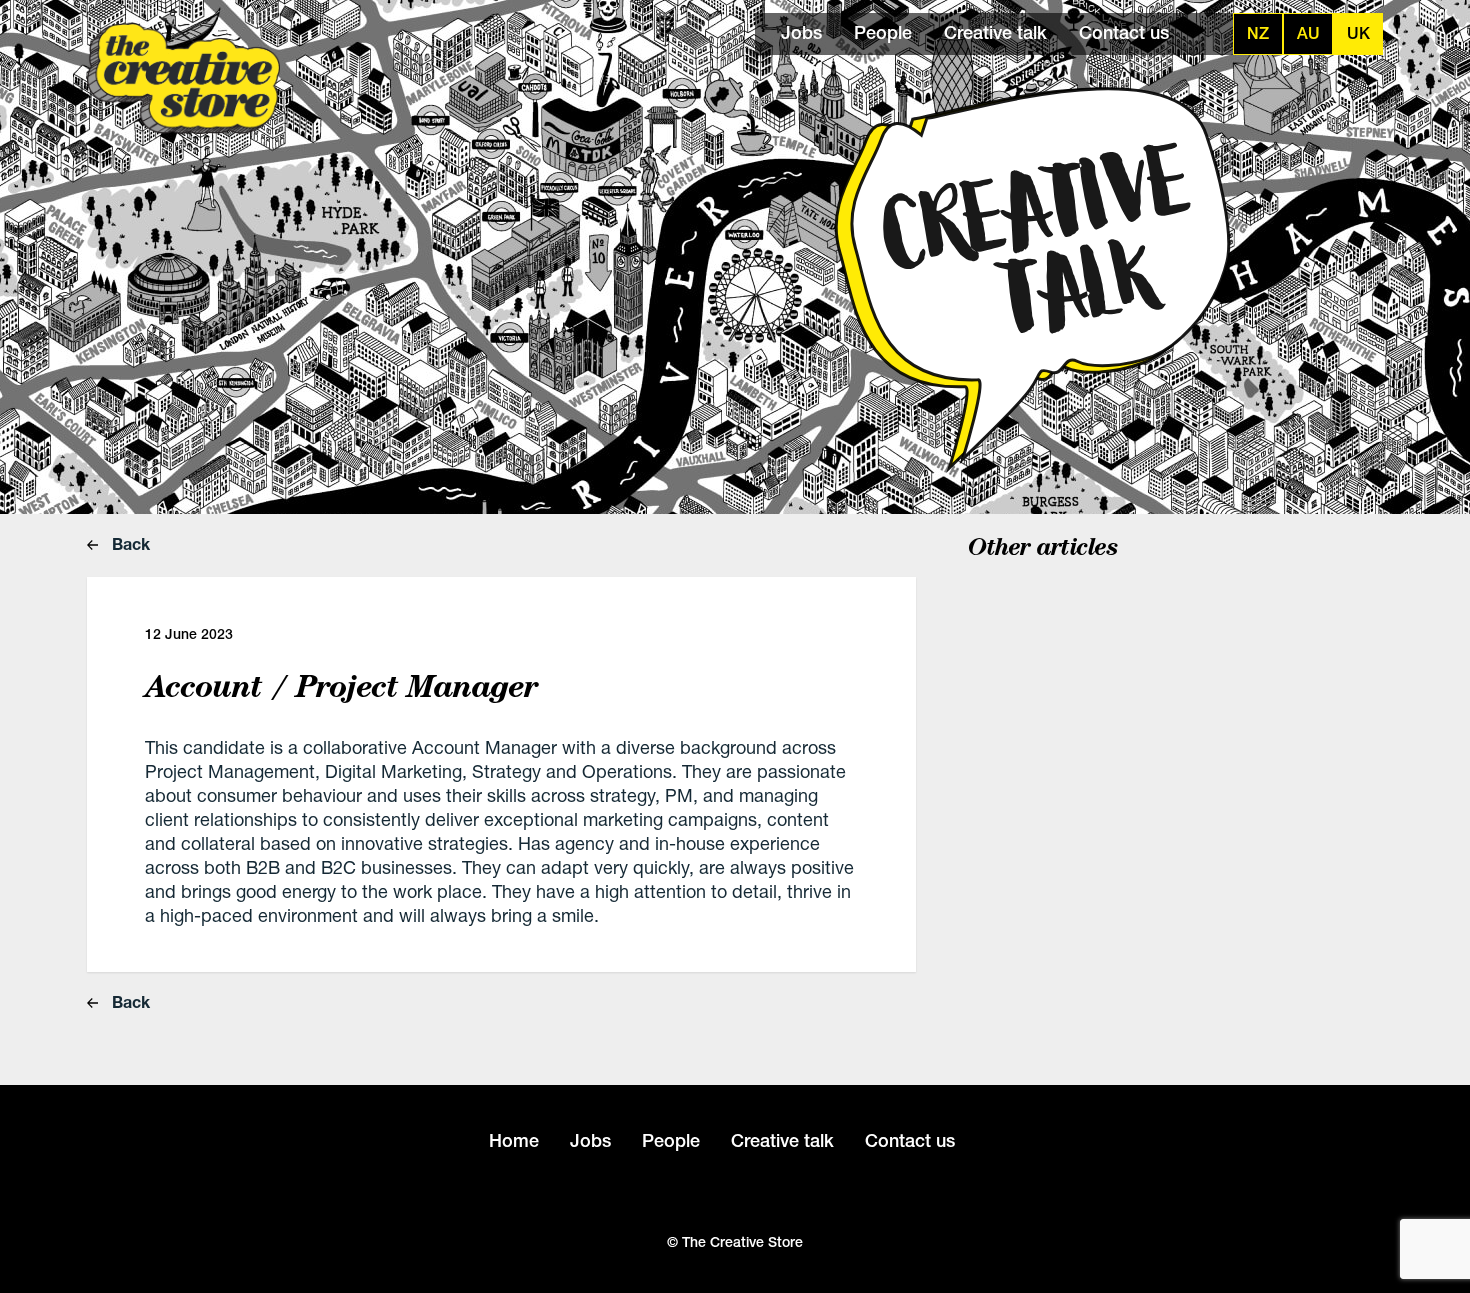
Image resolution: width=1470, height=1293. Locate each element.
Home (514, 1140)
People (883, 32)
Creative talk (995, 32)
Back (129, 543)
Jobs (801, 32)
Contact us (1124, 32)
